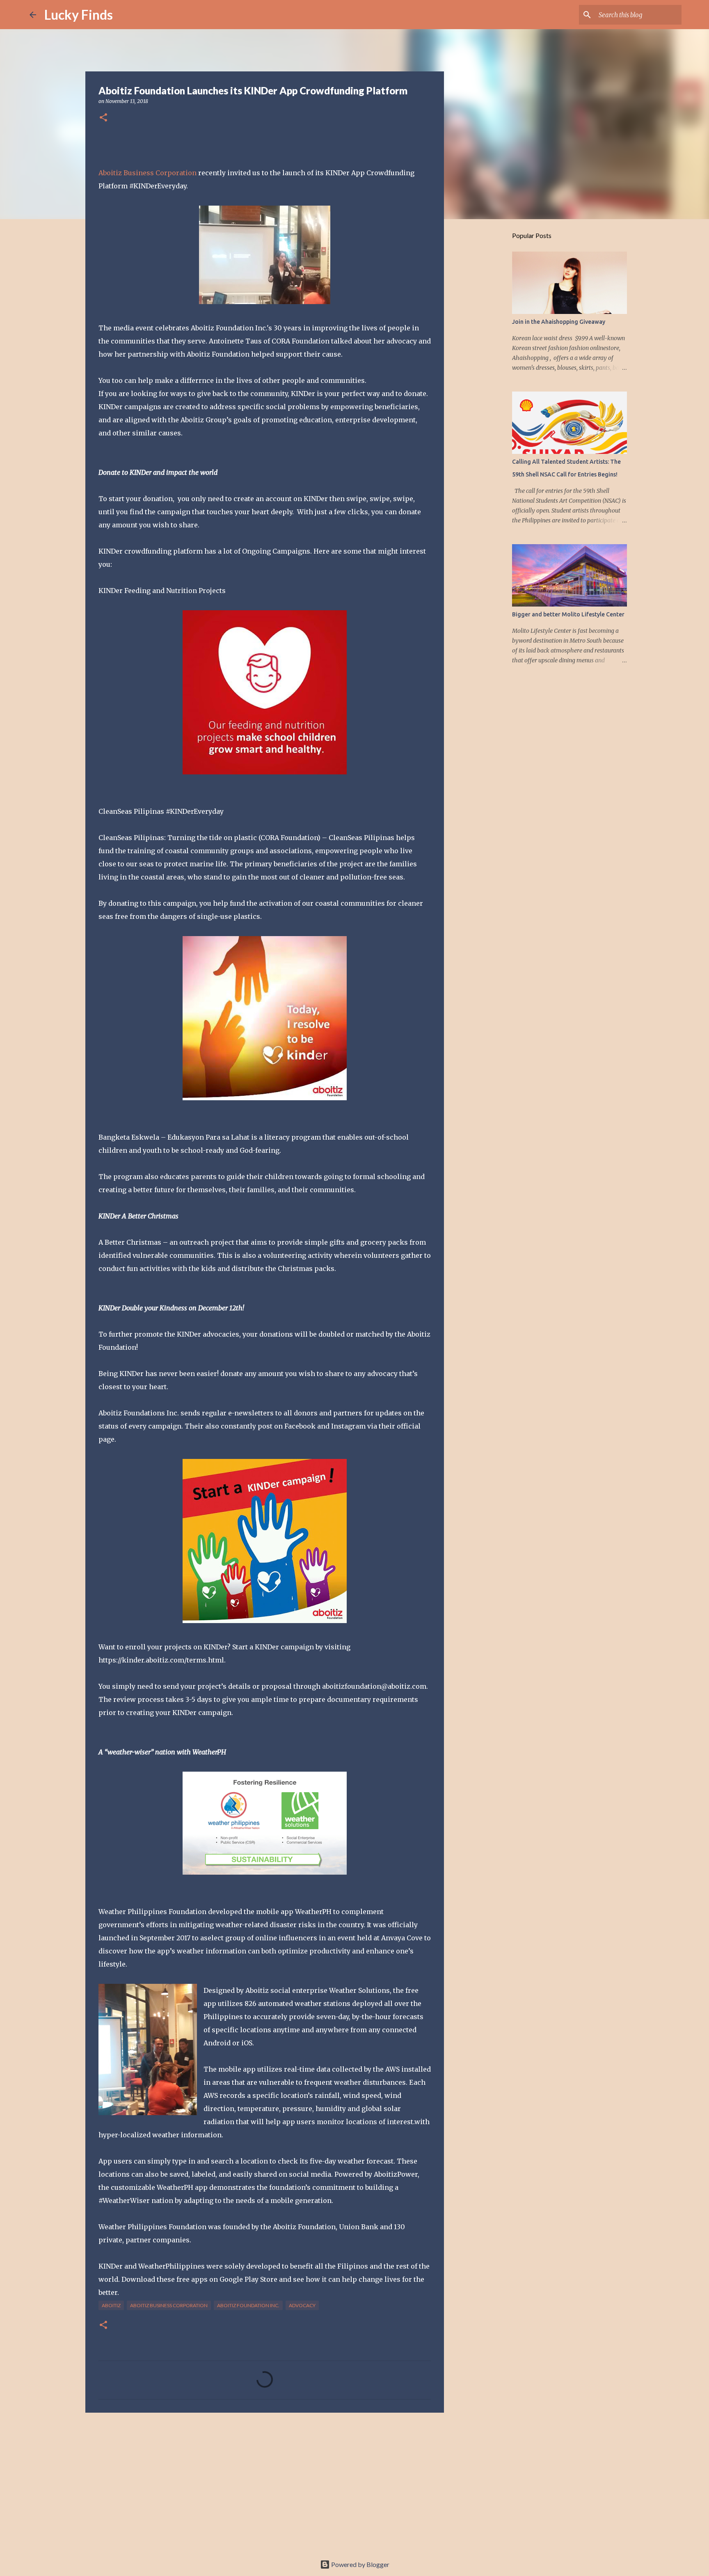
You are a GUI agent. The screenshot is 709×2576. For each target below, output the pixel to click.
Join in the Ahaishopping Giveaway (559, 322)
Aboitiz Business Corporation (148, 173)
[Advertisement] (265, 2482)
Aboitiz (111, 2305)
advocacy (302, 2305)
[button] (103, 118)
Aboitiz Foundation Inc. (248, 2305)
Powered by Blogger (360, 2564)
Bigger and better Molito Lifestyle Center (568, 614)
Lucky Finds (79, 15)
